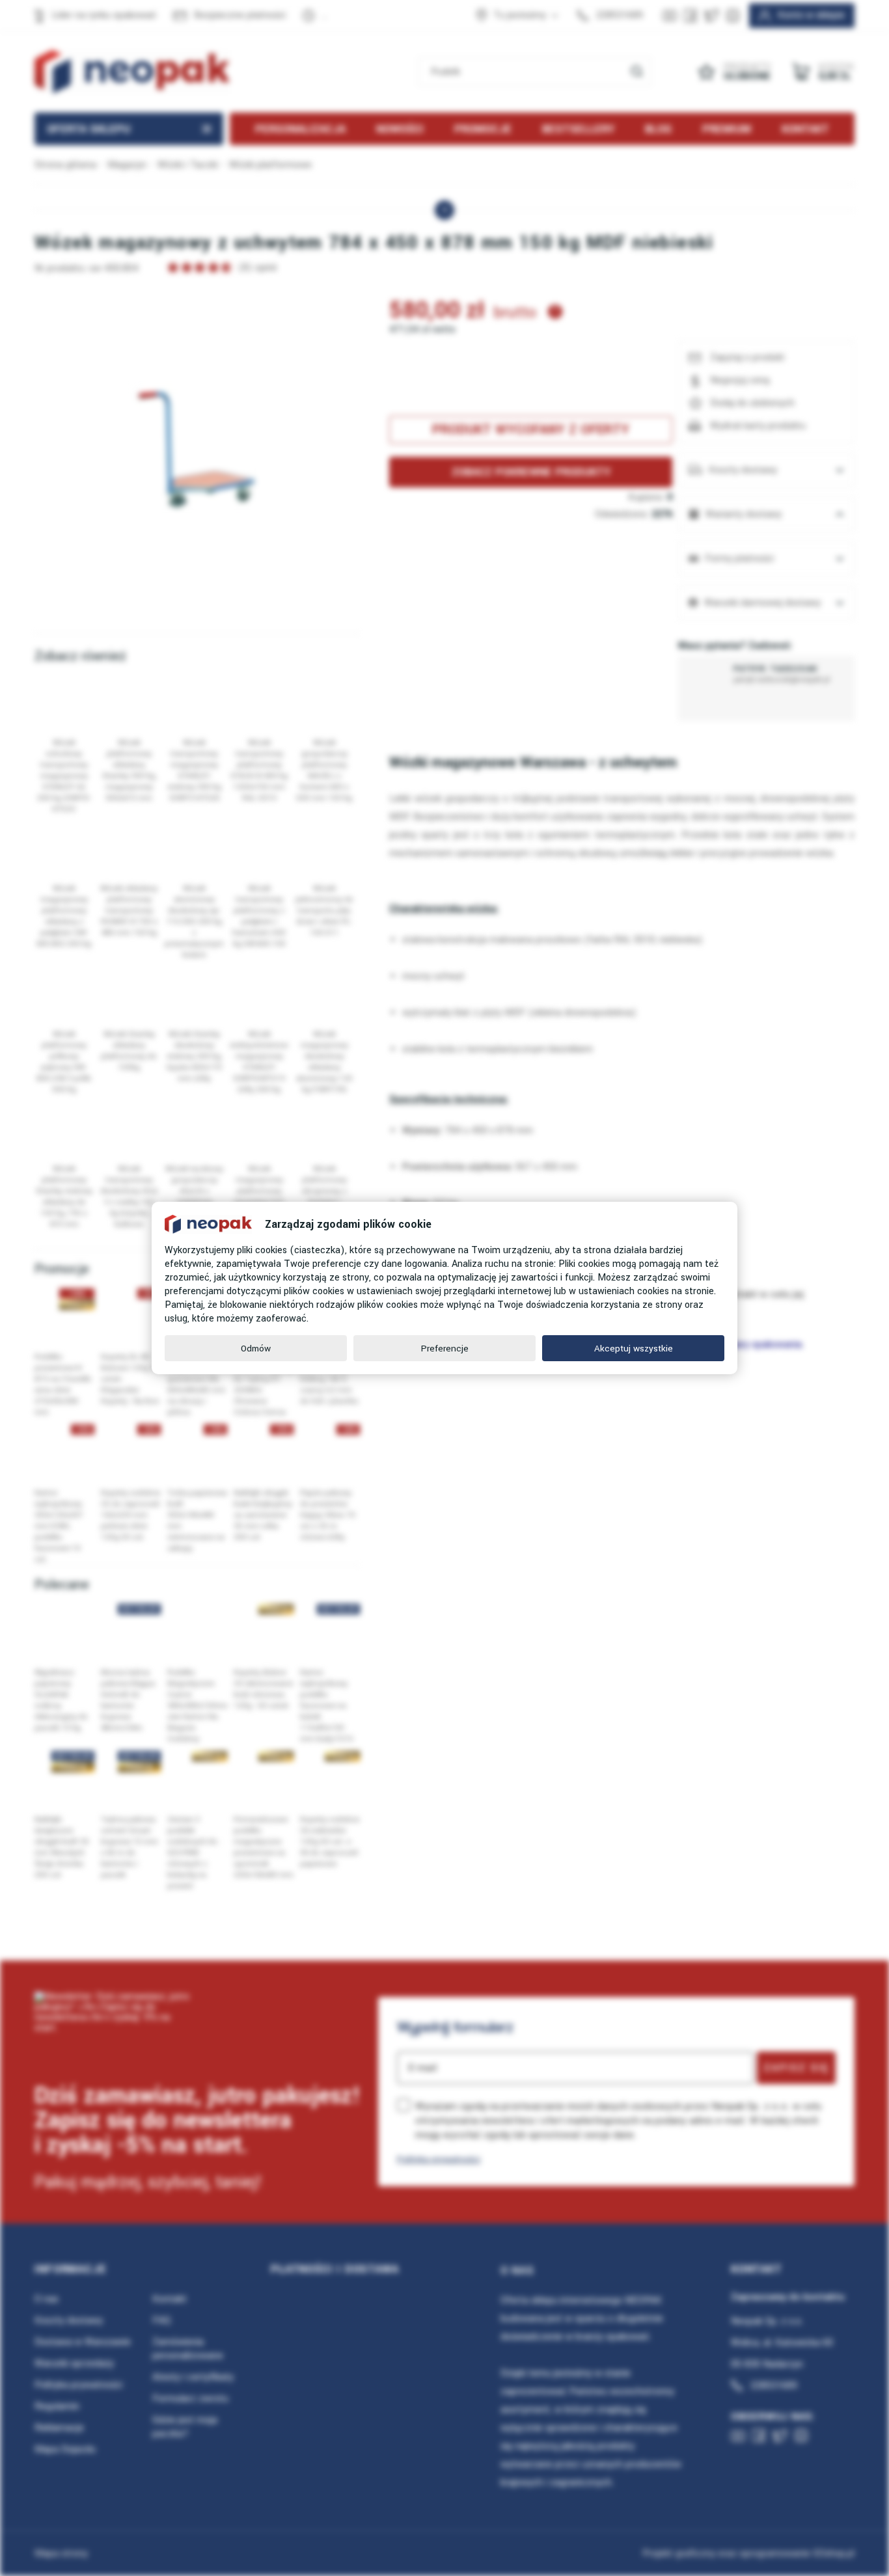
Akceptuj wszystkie (634, 1349)
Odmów (256, 1349)
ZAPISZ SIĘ (796, 2068)
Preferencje (445, 1349)
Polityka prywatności (439, 2159)
